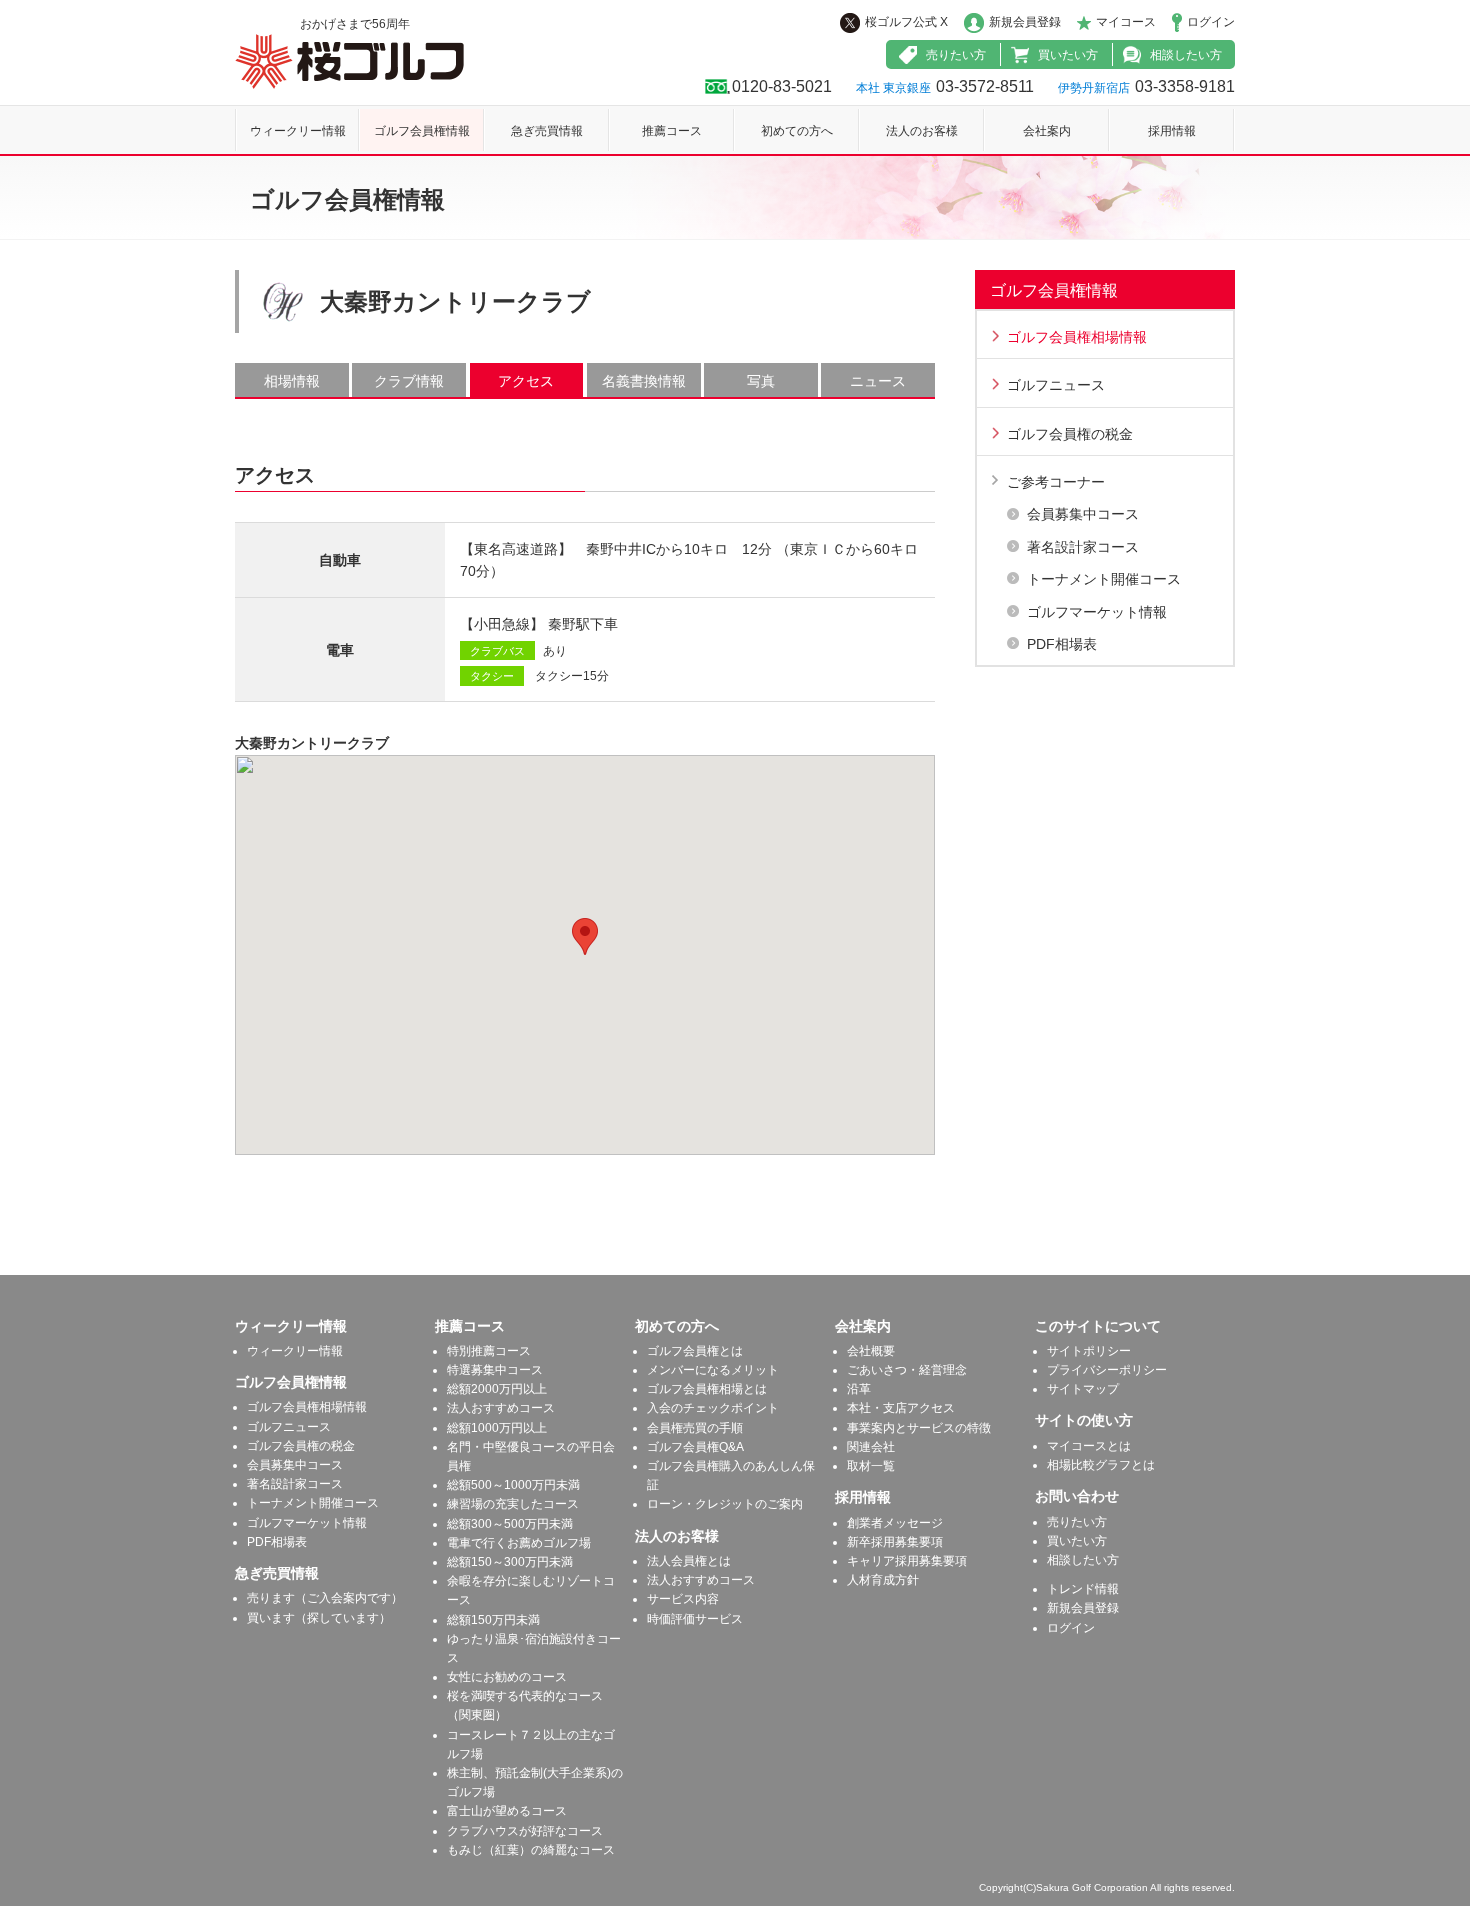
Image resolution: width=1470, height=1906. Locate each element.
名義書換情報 (644, 381)
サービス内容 (683, 1599)
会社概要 (871, 1351)
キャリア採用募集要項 (907, 1561)
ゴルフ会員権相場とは (707, 1389)
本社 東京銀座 (893, 88)
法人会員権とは (689, 1561)
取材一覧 (871, 1466)
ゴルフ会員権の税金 (1070, 434)
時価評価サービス (695, 1619)
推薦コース (672, 131)
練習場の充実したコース (513, 1504)
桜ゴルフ (349, 61)
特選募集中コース (495, 1370)
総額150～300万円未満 (510, 1562)
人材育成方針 (883, 1580)
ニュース (878, 381)
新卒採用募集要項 (895, 1542)
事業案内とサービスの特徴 (919, 1428)
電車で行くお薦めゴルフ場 (519, 1543)
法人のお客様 (922, 131)
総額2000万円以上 (497, 1389)
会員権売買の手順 (695, 1428)
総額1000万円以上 (497, 1428)
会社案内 (1047, 131)
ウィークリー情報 (298, 131)
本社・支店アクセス (901, 1408)
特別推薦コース (489, 1351)
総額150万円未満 (493, 1620)
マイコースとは (1089, 1446)
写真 (761, 381)
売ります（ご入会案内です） (325, 1598)
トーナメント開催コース (1104, 579)
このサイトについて (1098, 1326)
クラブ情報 (409, 381)
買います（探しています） (319, 1618)
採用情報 (1172, 131)
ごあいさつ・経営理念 (907, 1370)
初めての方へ (797, 131)
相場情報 (292, 381)
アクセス (526, 381)
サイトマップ (1083, 1389)
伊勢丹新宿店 (1094, 88)
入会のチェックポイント (713, 1408)
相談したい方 (1186, 55)
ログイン (1211, 22)
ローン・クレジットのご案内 (725, 1504)
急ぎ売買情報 (547, 131)
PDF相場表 (1062, 644)
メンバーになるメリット (713, 1370)
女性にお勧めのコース (507, 1677)
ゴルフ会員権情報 (422, 131)
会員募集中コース (1083, 514)
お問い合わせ (1077, 1496)
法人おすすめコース (501, 1408)
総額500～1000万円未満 (513, 1485)
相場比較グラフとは (1101, 1465)
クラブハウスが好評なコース (525, 1831)
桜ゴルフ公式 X (906, 22)
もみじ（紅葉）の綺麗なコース (531, 1850)
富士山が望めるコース (507, 1811)
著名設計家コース (1083, 547)
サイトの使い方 (1084, 1420)
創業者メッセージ (895, 1523)
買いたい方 (1068, 55)
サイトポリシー (1089, 1351)
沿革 (859, 1389)
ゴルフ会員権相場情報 (1077, 337)
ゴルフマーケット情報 (1097, 612)
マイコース (1126, 22)
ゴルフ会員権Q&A (695, 1447)
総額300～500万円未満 (510, 1524)
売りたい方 (956, 55)
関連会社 (871, 1447)
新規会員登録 (1025, 22)
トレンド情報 (1083, 1589)
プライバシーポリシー (1107, 1370)
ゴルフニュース (1056, 385)
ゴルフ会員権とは (695, 1351)
